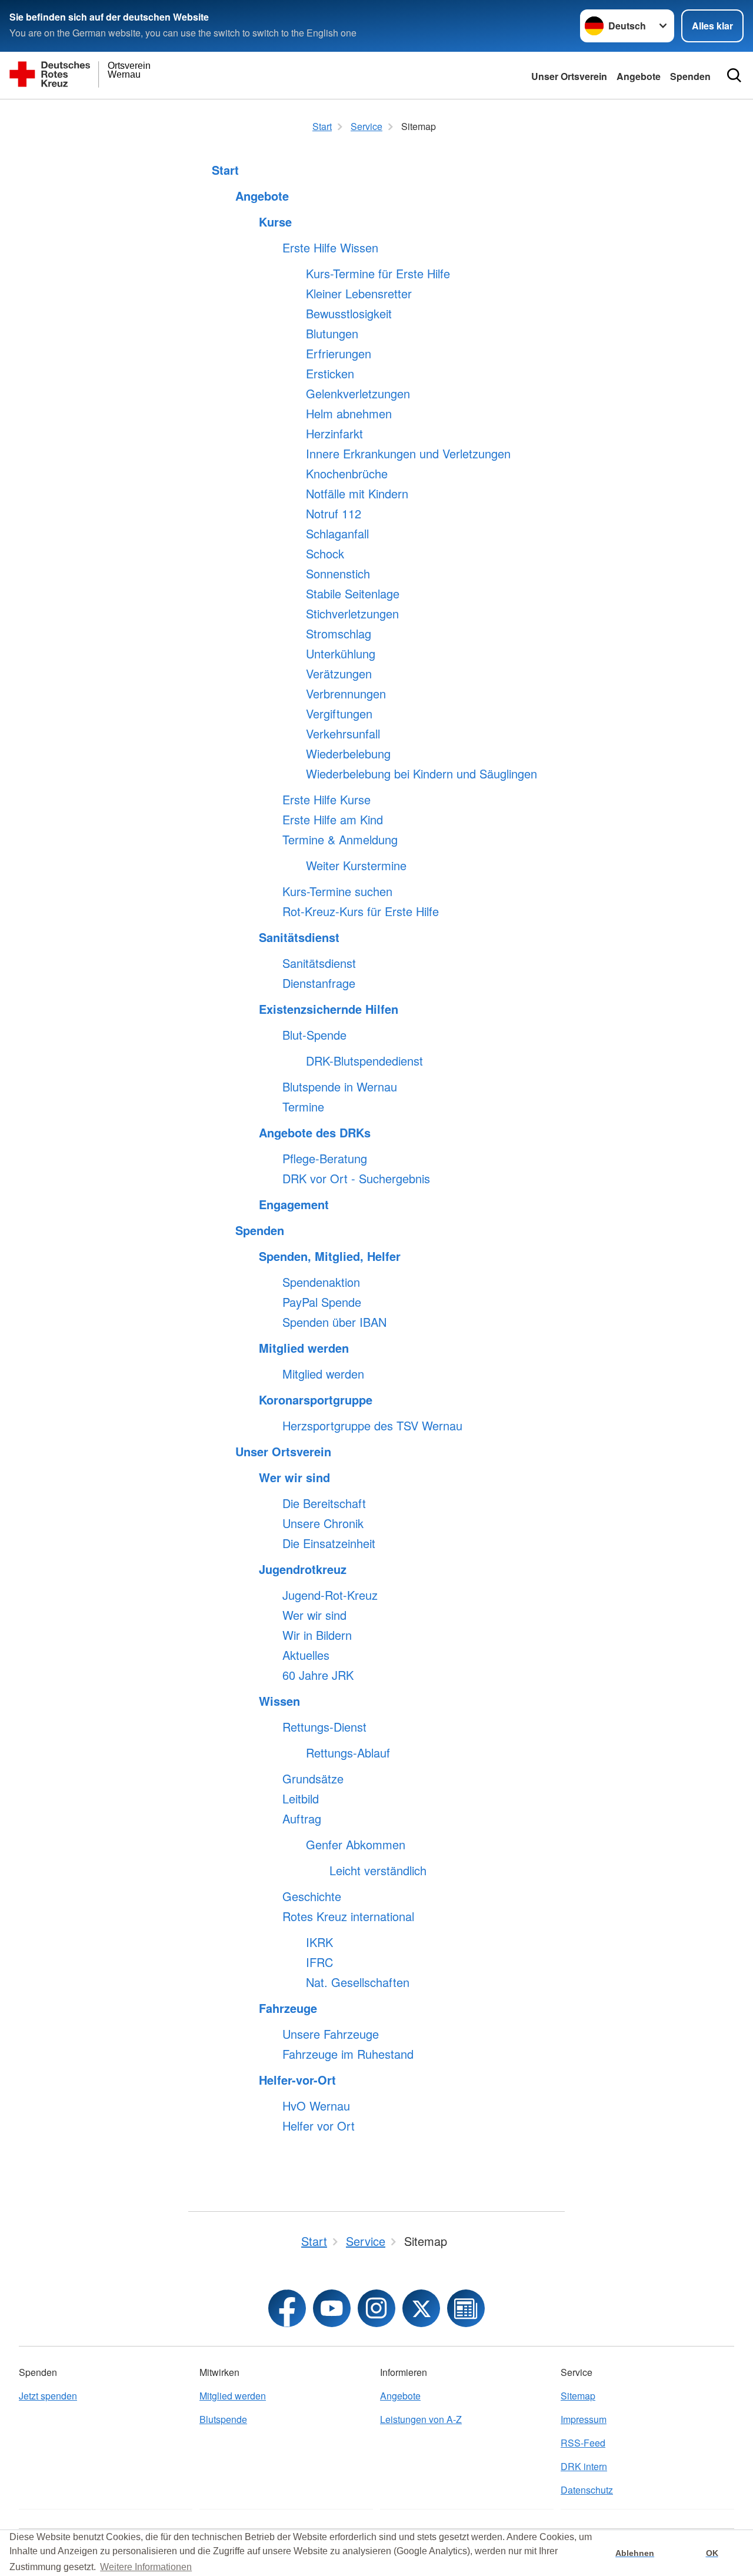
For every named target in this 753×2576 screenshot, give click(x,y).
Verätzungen (339, 674)
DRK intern (584, 2466)
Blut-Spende (314, 1035)
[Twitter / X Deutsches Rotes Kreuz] (421, 2308)
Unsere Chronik (323, 1523)
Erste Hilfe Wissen (330, 248)
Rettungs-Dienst (324, 1727)
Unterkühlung (341, 654)
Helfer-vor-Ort (297, 2080)
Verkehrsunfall (343, 734)
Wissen (279, 1701)
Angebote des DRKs (315, 1133)
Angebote (639, 76)
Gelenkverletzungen (358, 394)
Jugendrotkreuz (303, 1569)
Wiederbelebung (348, 754)
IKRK (319, 1942)
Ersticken (330, 374)
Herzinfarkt (334, 434)
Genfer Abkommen (356, 1845)
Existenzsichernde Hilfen (329, 1009)
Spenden (690, 76)
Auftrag (302, 1819)
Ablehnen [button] (635, 2553)
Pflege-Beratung (325, 1159)
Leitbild (301, 1799)
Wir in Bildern (317, 1635)
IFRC (319, 1962)
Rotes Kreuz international (348, 1916)
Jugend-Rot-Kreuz (330, 1595)
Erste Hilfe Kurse (326, 800)
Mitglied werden (304, 1348)
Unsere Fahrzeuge (331, 2034)
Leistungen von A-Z (421, 2419)
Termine (303, 1107)
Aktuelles (306, 1655)
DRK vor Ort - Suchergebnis (356, 1179)
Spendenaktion (321, 1282)
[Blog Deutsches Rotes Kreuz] (466, 2308)
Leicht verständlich (378, 1871)
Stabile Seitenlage (353, 594)
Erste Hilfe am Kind (333, 820)
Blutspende (223, 2419)
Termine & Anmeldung (340, 840)
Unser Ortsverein (569, 76)
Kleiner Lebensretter (359, 294)
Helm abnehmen (349, 414)
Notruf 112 (334, 514)
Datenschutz (587, 2490)
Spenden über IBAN (334, 1322)
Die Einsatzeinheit (329, 1543)
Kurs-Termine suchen (337, 891)
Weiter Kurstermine (356, 866)
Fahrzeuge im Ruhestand (348, 2054)
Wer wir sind (294, 1477)
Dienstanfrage (319, 983)
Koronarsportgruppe (316, 1400)
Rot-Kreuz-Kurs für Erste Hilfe (361, 911)
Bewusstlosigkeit (349, 314)
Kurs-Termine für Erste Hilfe (378, 274)
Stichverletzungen (352, 614)
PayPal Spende (322, 1302)
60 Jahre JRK (318, 1675)
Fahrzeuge (288, 2008)
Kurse (275, 222)
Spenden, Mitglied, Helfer (330, 1256)
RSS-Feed (583, 2443)
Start (225, 170)
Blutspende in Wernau (340, 1087)
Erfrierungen (339, 354)
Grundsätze (313, 1779)
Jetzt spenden (48, 2396)
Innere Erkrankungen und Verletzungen (408, 454)
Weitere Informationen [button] (146, 2567)
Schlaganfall (337, 534)
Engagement (294, 1204)
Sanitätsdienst (299, 937)
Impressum (584, 2419)
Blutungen (332, 334)
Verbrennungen (346, 694)
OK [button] (712, 2553)
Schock (325, 554)
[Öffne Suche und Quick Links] (734, 75)
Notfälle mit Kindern (357, 494)
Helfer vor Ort (319, 2126)
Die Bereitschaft (324, 1503)
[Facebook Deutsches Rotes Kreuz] (287, 2308)
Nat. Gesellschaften (358, 1982)
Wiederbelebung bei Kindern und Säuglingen (422, 774)
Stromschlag (339, 634)
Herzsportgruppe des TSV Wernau (372, 1426)
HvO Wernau (316, 2106)
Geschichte (312, 1896)
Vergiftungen (339, 714)
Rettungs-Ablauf (348, 1753)
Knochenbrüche (347, 474)
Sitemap (578, 2396)
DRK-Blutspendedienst (364, 1061)
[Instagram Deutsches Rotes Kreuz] (376, 2308)
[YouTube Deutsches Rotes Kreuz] (332, 2308)
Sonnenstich (338, 574)
